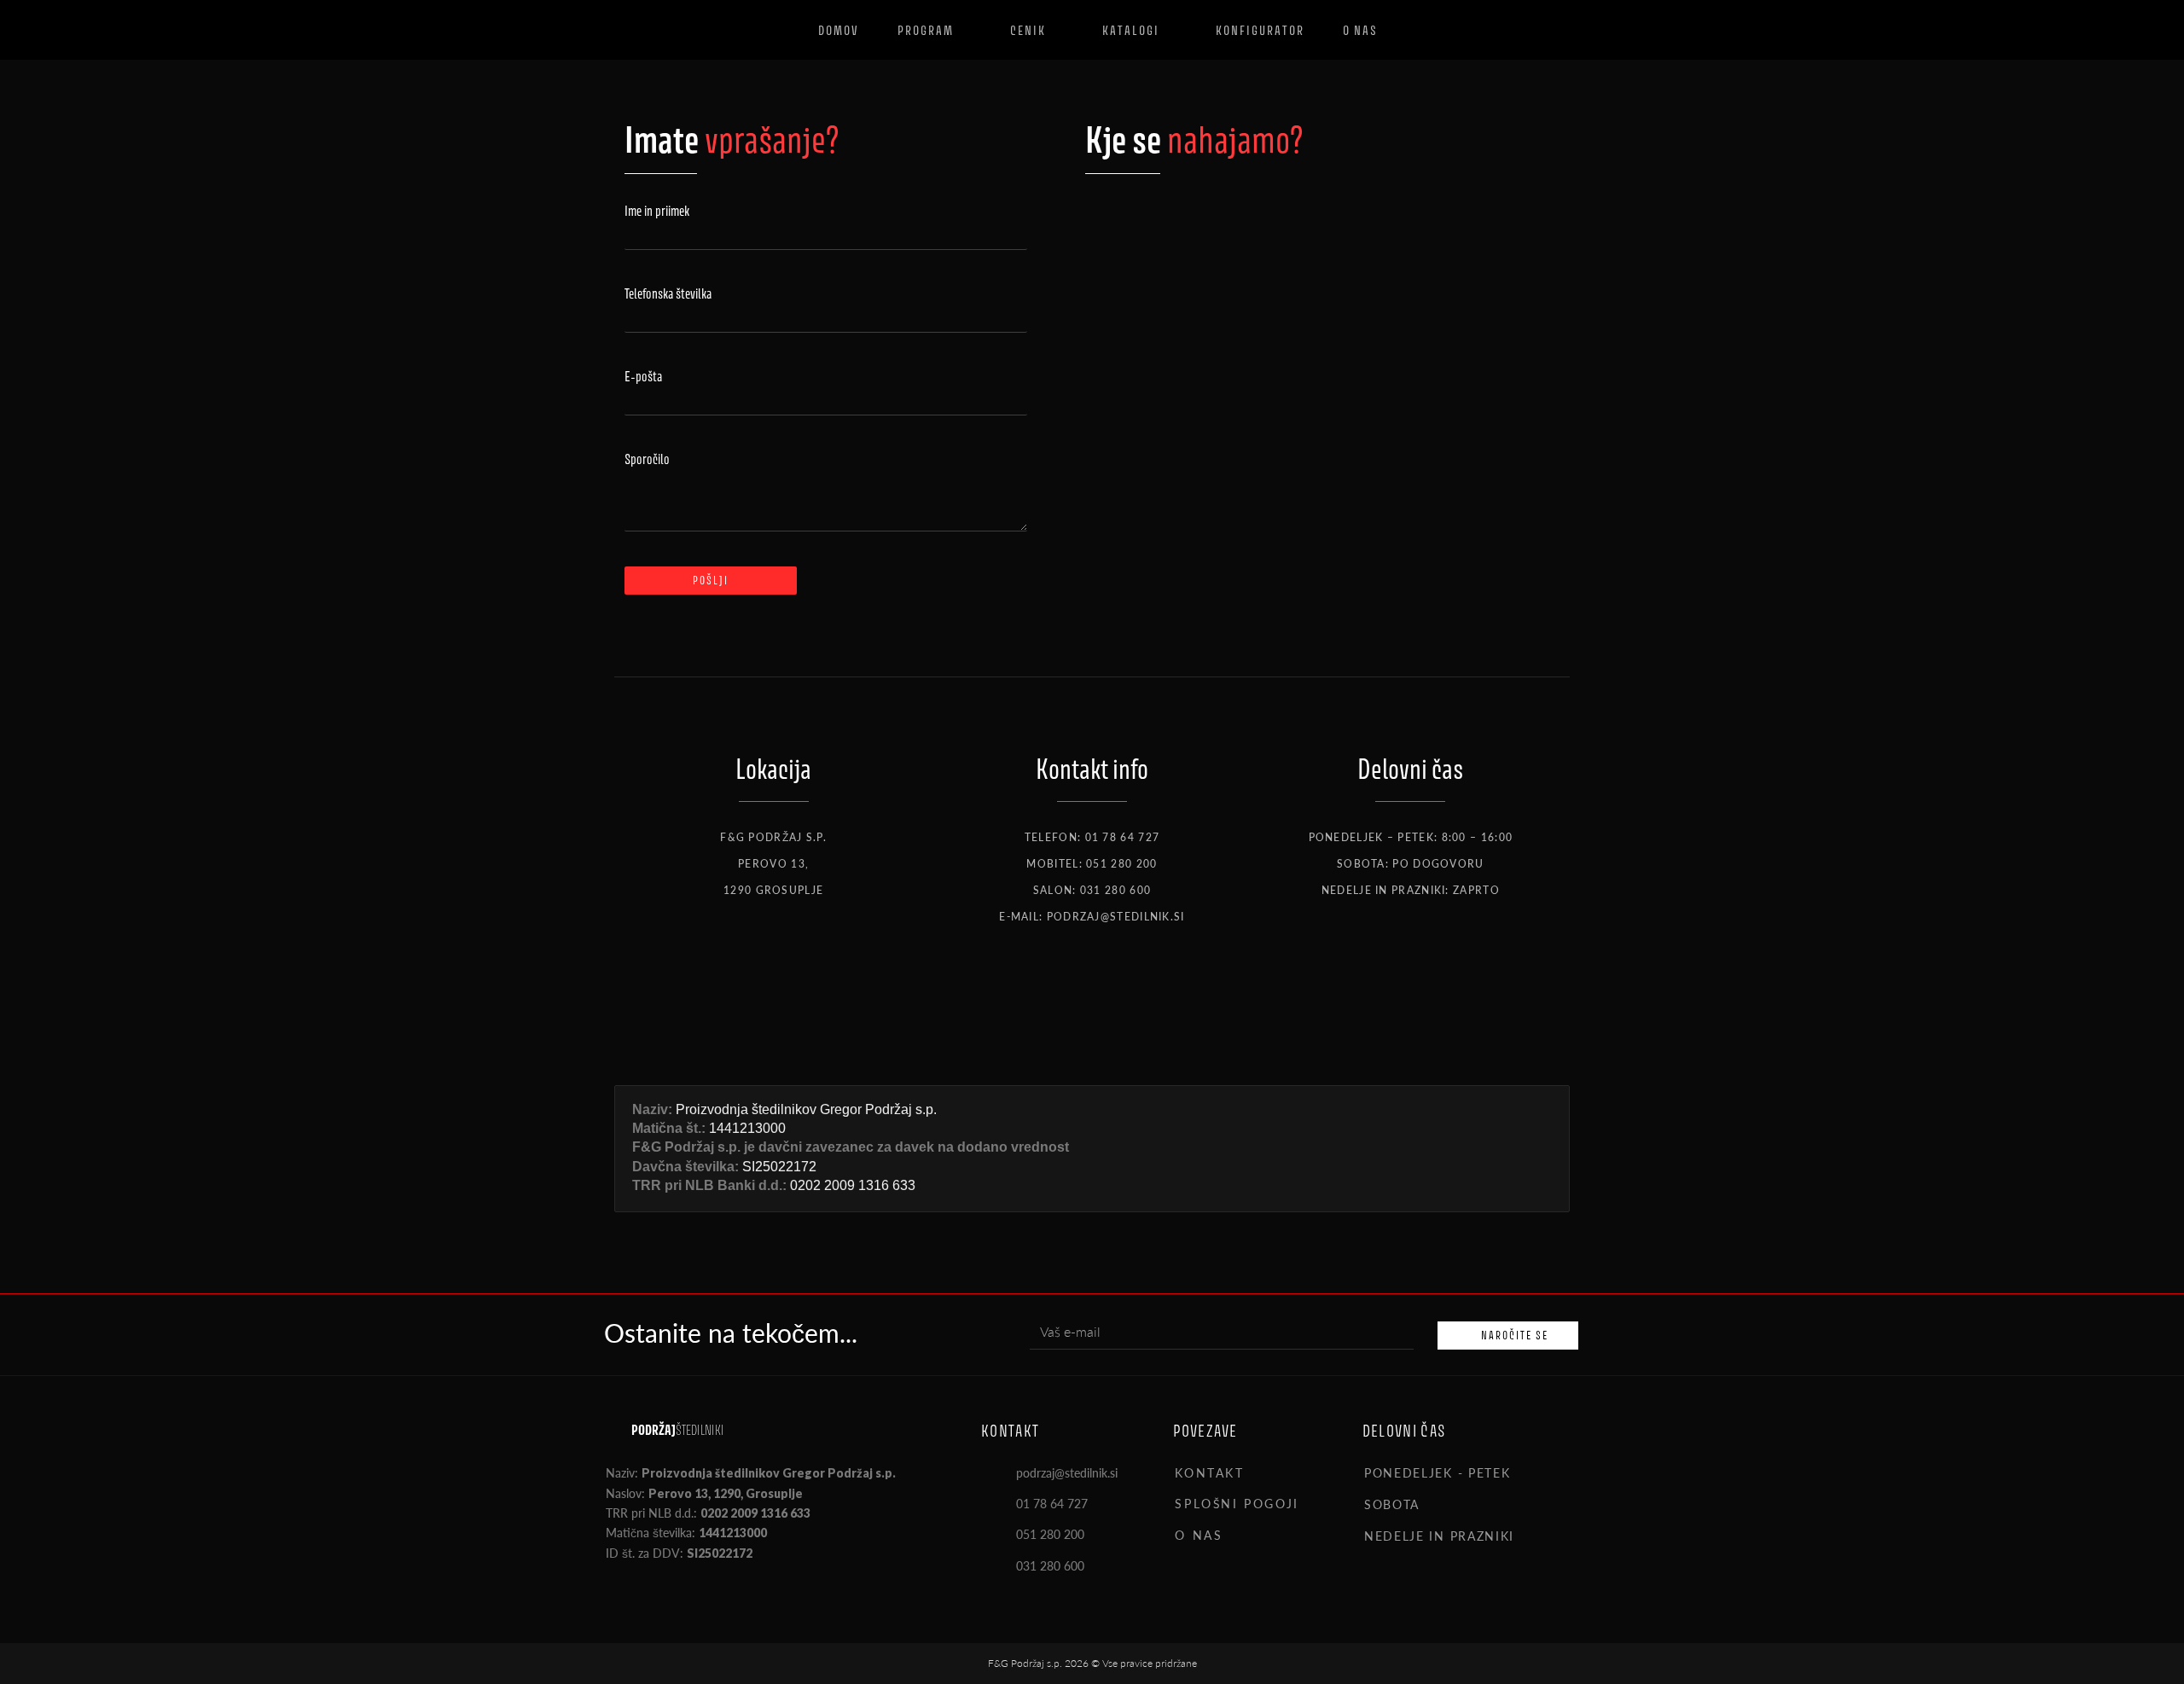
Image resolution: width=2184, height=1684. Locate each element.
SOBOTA (1392, 1504)
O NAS (1199, 1535)
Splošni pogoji (1237, 1503)
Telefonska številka (668, 294)
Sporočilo (647, 459)
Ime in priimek (657, 211)
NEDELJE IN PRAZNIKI (1439, 1536)
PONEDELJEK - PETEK (1438, 1472)
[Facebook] (613, 1596)
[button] (1471, 1482)
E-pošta (643, 377)
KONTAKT (1209, 1472)
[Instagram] (1121, 998)
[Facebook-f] (1063, 998)
